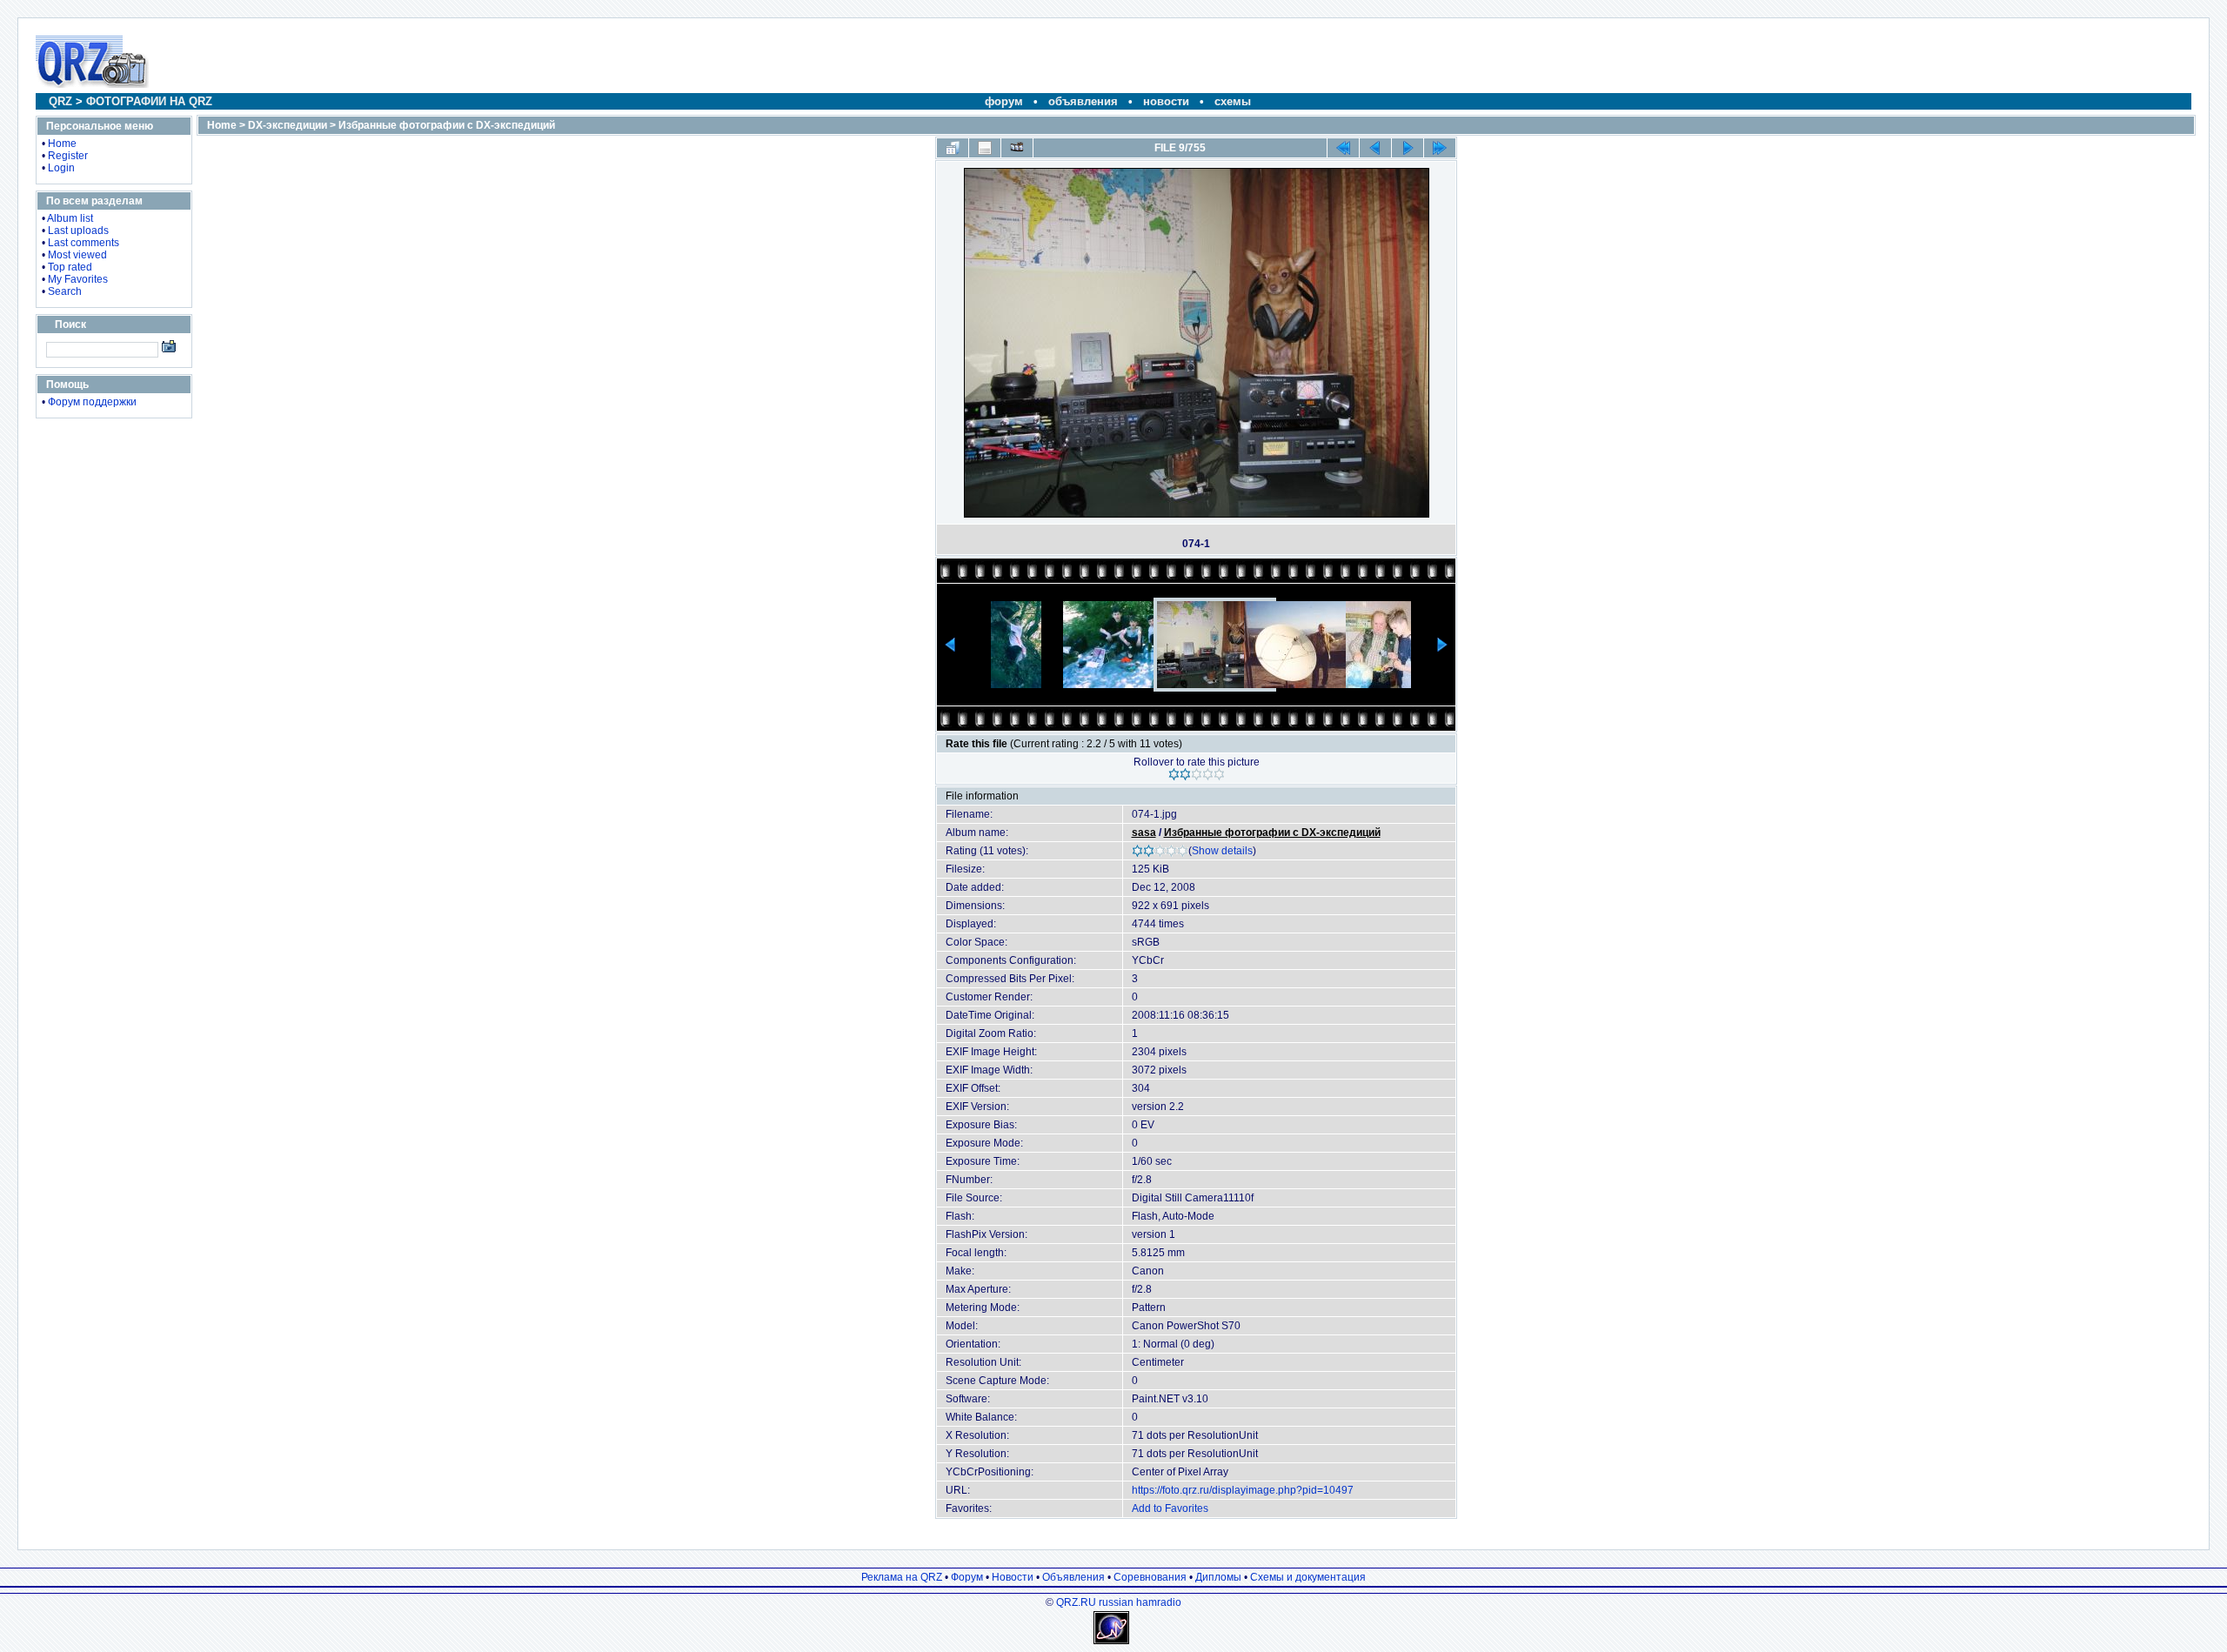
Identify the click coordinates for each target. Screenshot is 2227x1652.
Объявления (1073, 1577)
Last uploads (78, 231)
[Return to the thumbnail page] (953, 148)
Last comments (84, 243)
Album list (70, 218)
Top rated (70, 267)
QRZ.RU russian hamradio (1119, 1602)
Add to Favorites (1170, 1508)
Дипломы (1218, 1577)
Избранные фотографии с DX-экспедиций (447, 125)
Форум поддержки (92, 402)
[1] (1174, 774)
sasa (1144, 833)
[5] (1219, 774)
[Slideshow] (1017, 148)
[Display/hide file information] (985, 148)
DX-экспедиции (288, 125)
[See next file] (1408, 148)
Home (62, 144)
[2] (1185, 774)
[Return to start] (1343, 148)
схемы (1233, 101)
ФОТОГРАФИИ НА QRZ (149, 101)
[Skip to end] (1440, 148)
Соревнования (1150, 1577)
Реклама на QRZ (902, 1577)
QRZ (60, 101)
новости (1166, 101)
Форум (967, 1577)
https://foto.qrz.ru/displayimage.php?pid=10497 (1243, 1490)
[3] (1197, 774)
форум (1004, 101)
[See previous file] (1375, 148)
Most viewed (77, 255)
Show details (1222, 851)
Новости (1013, 1577)
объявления (1083, 101)
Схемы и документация (1308, 1577)
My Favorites (78, 279)
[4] (1208, 774)
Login (61, 168)
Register (68, 156)
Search (65, 291)
